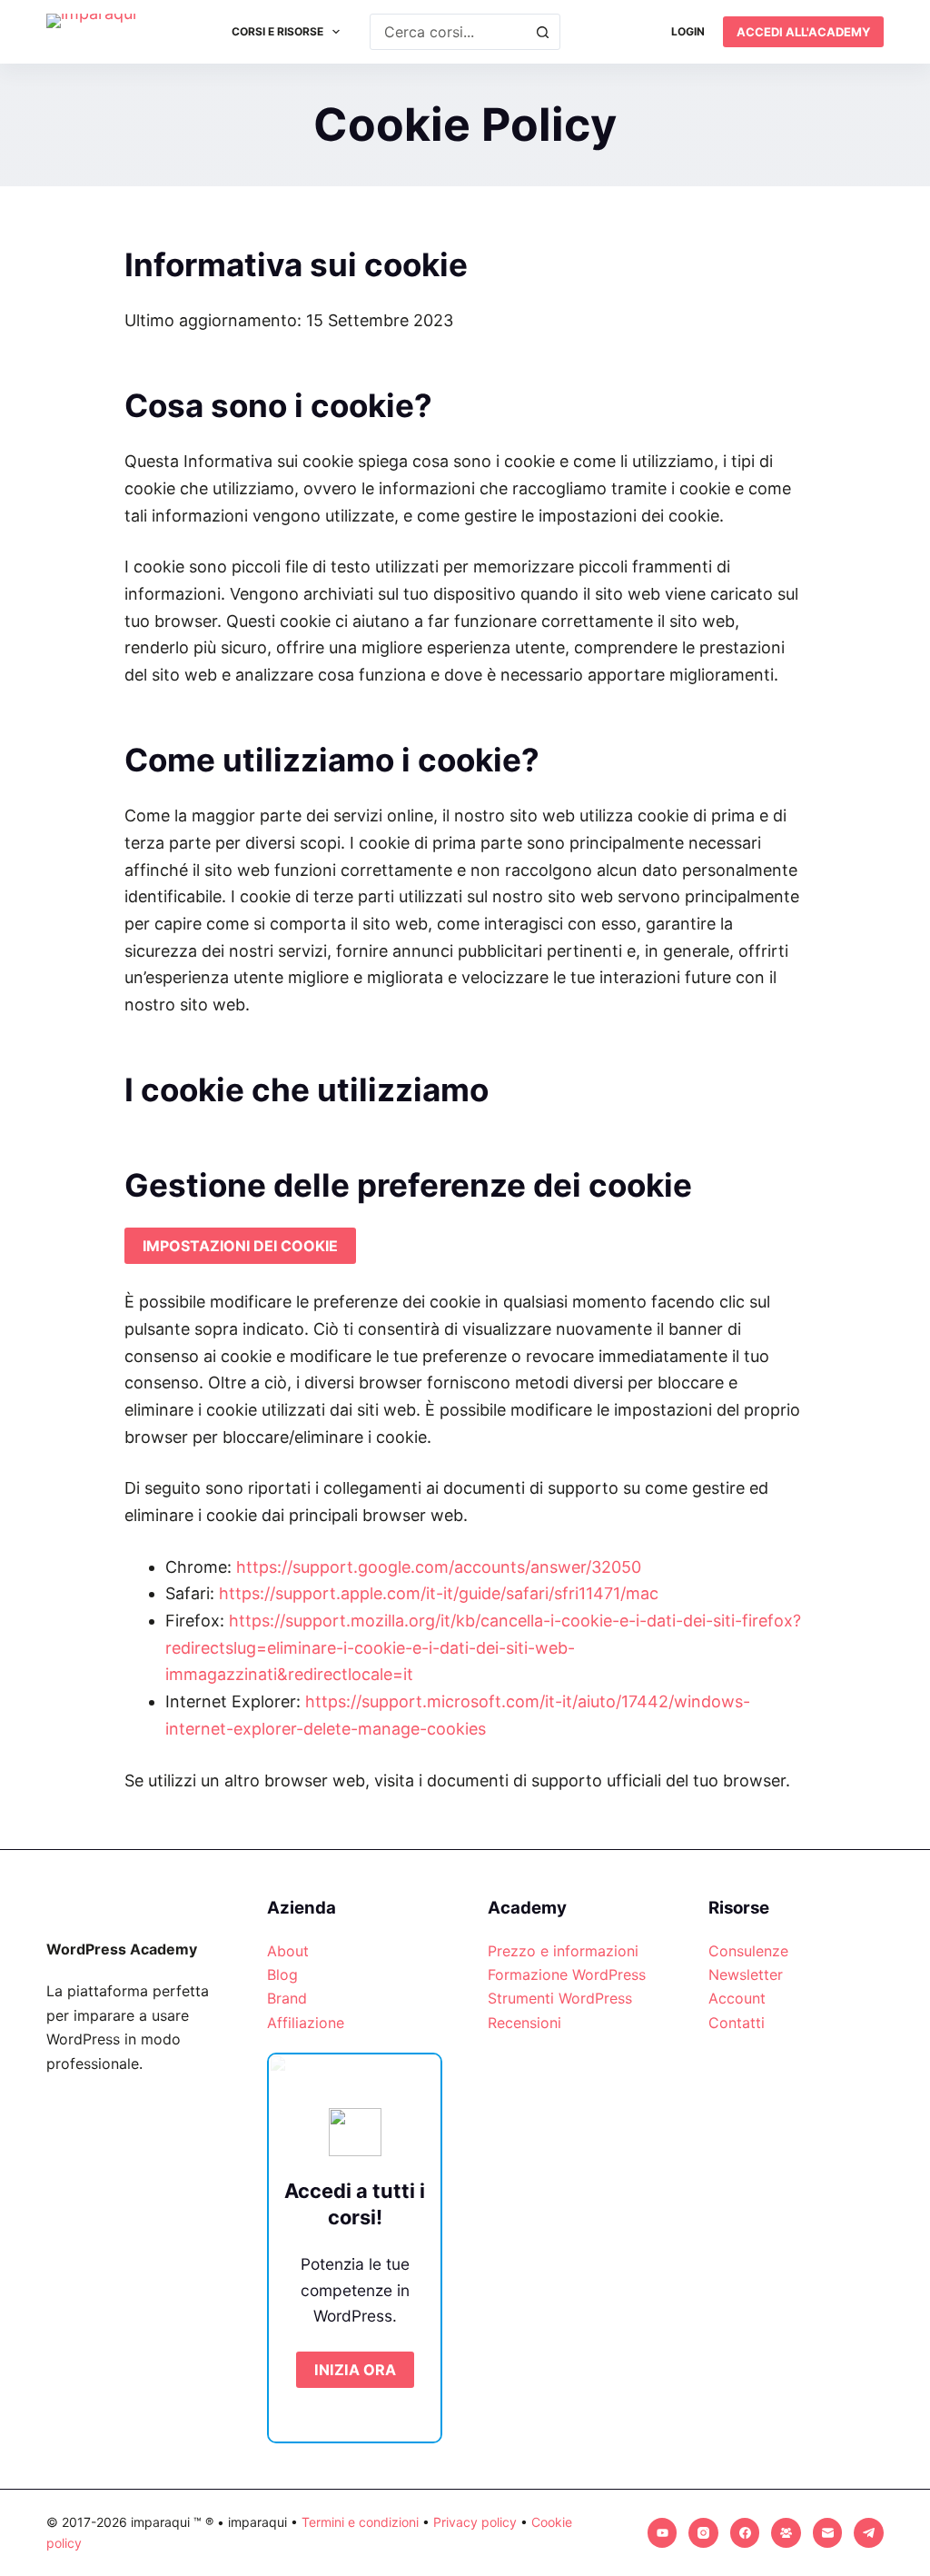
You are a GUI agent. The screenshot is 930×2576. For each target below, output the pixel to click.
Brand (287, 1998)
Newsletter (746, 1974)
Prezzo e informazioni (563, 1951)
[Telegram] (869, 2533)
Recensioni (524, 2023)
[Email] (828, 2533)
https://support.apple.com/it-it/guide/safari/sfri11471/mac (439, 1593)
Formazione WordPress (567, 1974)
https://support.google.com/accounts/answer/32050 (439, 1567)
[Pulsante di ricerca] (542, 32)
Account (737, 1998)
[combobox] (448, 32)
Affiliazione (306, 2023)
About (288, 1951)
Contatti (737, 2023)
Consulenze (748, 1951)
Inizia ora (355, 2370)
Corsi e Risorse (277, 31)
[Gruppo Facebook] (786, 2533)
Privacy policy (475, 2522)
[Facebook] (745, 2533)
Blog (282, 1974)
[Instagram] (703, 2533)
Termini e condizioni (360, 2522)
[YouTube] (663, 2533)
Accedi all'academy (803, 32)
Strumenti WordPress (560, 1998)
